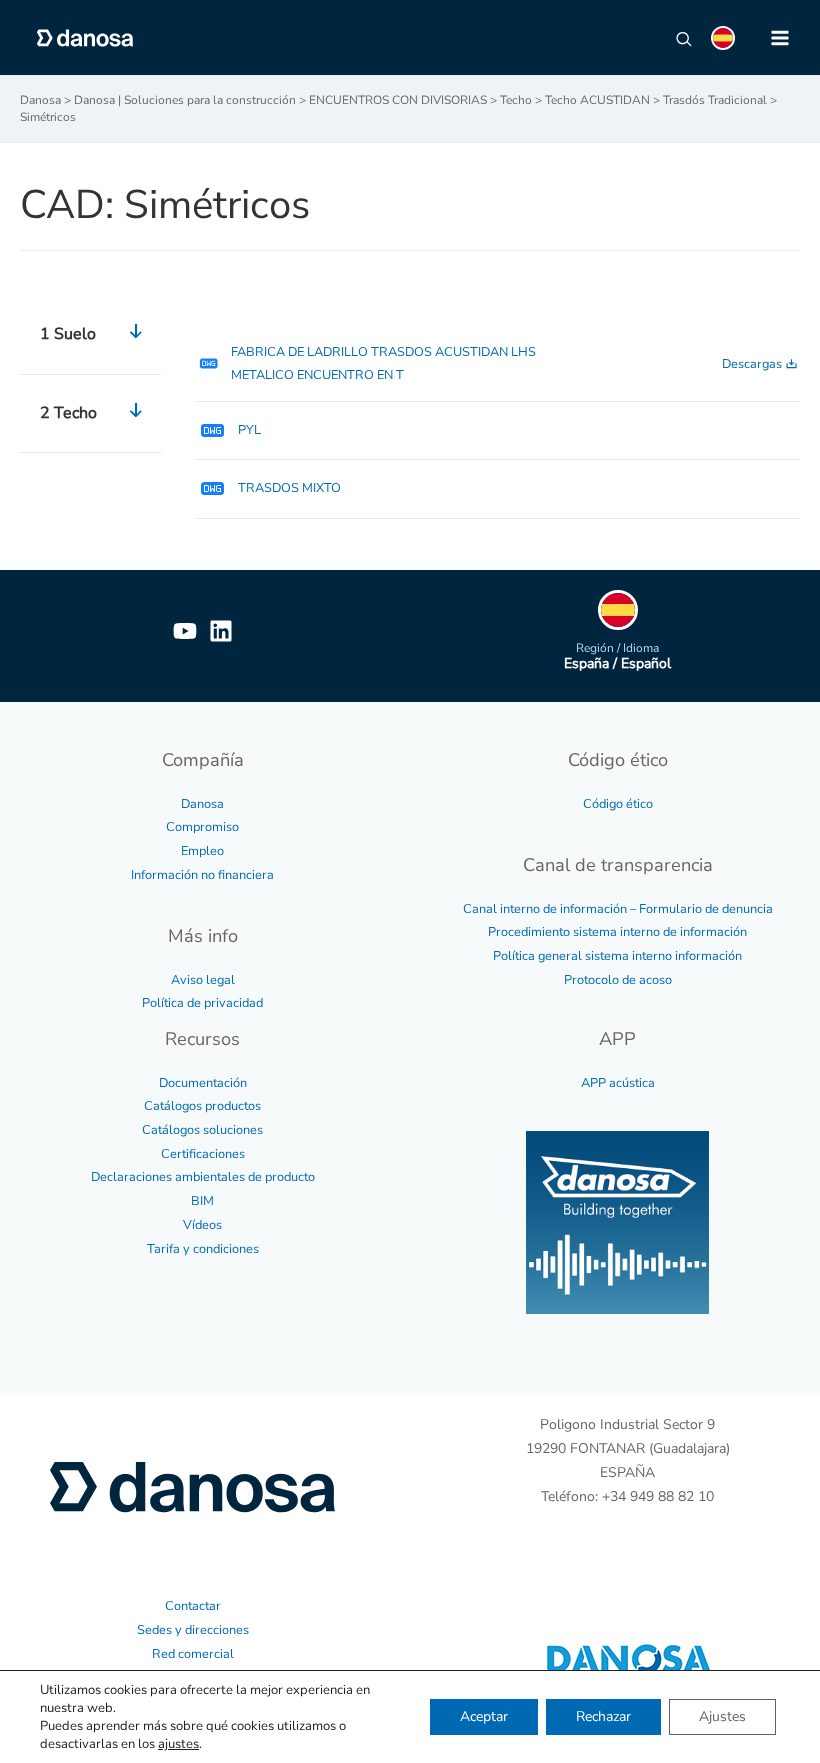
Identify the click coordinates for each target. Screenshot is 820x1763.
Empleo (202, 851)
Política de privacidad (202, 1003)
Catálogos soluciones (202, 1130)
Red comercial (193, 1654)
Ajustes (722, 1716)
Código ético (618, 804)
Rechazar (603, 1716)
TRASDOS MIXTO (289, 488)
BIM (202, 1201)
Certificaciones (203, 1154)
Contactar (193, 1606)
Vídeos (202, 1225)
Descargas (752, 364)
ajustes (178, 1744)
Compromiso (202, 827)
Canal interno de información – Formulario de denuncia (618, 909)
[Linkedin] (221, 631)
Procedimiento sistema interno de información (617, 932)
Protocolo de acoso (618, 980)
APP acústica (618, 1083)
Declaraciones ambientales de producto (203, 1177)
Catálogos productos (202, 1106)
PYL (249, 430)
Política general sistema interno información (617, 956)
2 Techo (68, 413)
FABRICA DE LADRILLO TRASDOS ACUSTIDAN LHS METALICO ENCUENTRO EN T (383, 364)
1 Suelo (68, 334)
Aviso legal (203, 980)
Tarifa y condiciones (203, 1249)
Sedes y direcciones (193, 1630)
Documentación (203, 1083)
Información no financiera (202, 875)
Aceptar (484, 1716)
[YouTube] (185, 631)
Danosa (202, 804)
